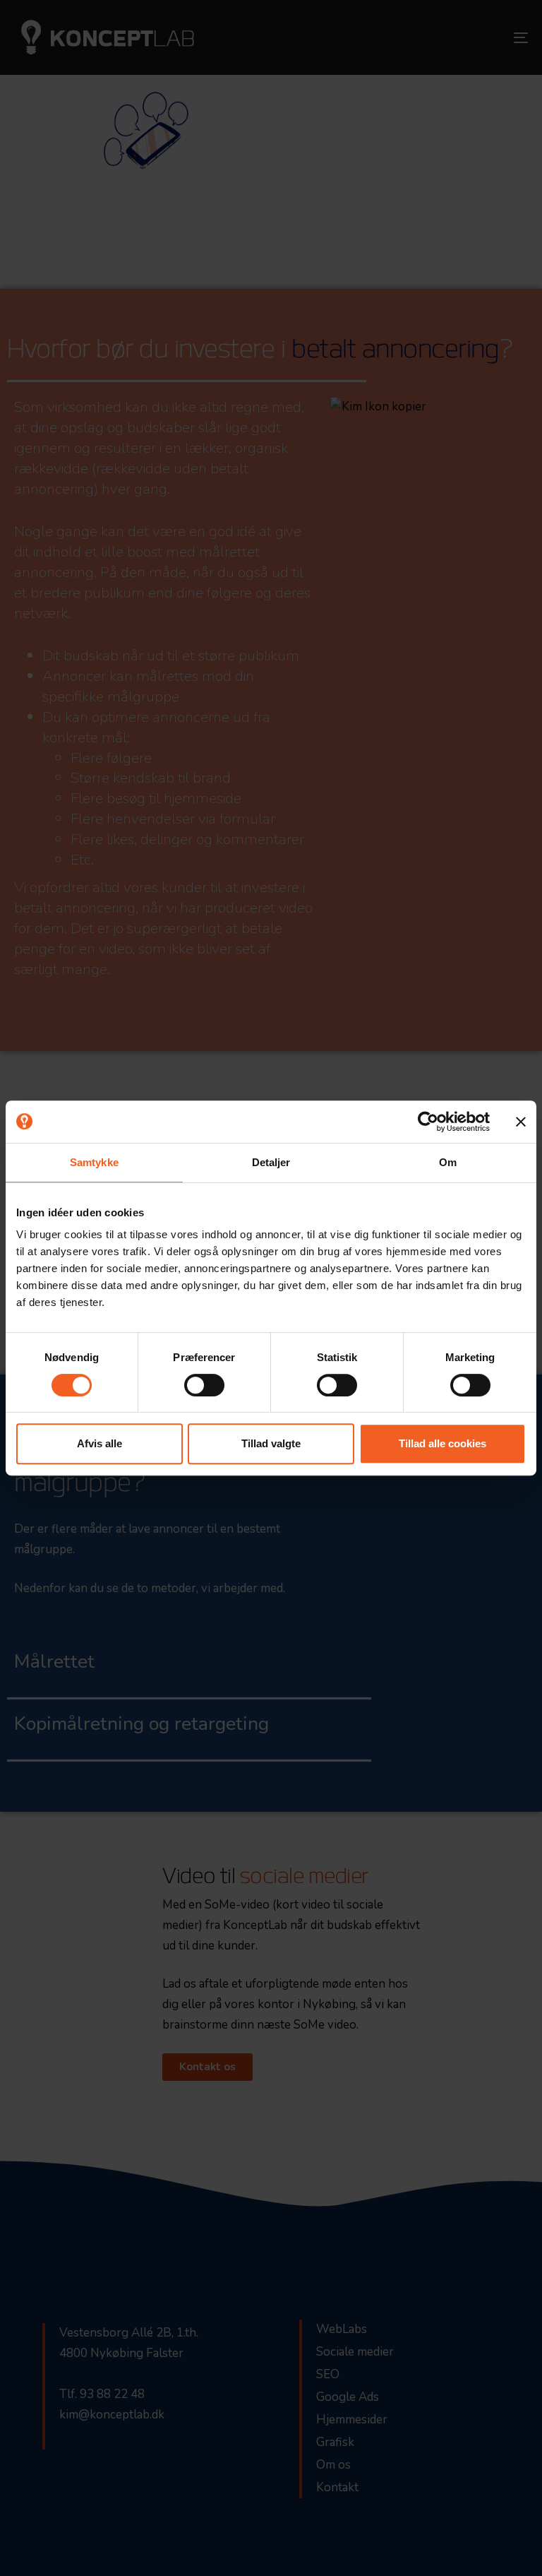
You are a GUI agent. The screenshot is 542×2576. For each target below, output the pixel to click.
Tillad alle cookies (442, 1443)
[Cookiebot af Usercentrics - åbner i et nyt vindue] (428, 1122)
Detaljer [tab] (271, 1162)
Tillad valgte (271, 1443)
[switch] (204, 1385)
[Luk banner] (521, 1122)
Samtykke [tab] (94, 1162)
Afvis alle (100, 1443)
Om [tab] (448, 1162)
